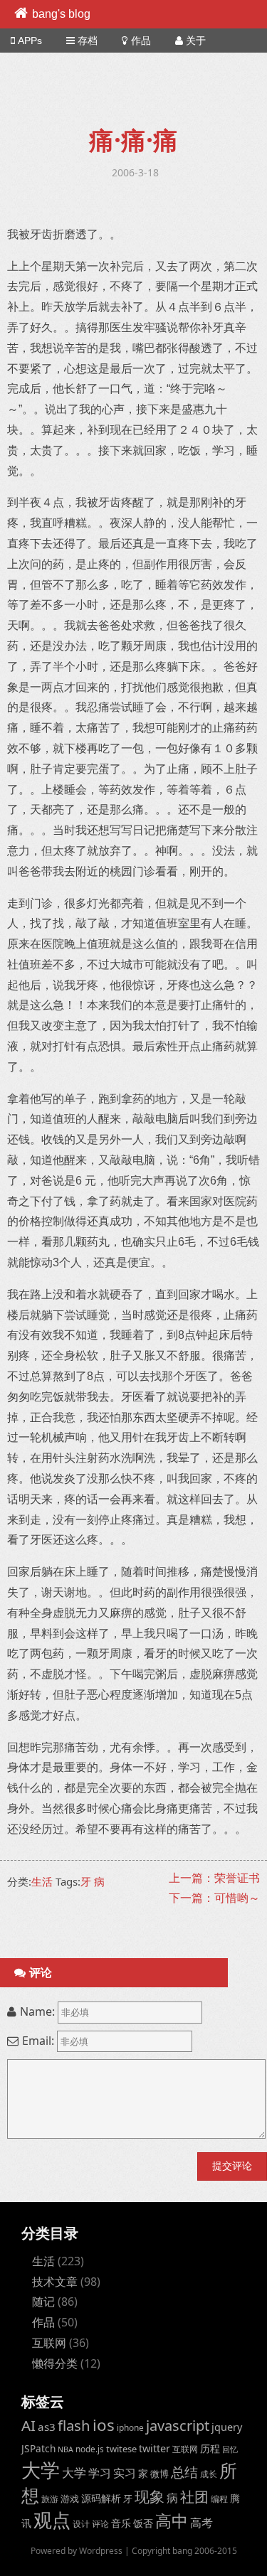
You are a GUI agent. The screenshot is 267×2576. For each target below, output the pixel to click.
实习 (125, 2473)
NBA (66, 2449)
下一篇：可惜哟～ (214, 1898)
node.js (90, 2449)
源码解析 (101, 2498)
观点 (52, 2520)
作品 (141, 41)
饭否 (143, 2523)
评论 (100, 2523)
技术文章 (55, 2282)
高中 (172, 2521)
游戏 (70, 2498)
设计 (81, 2523)
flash (74, 2425)
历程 (210, 2448)
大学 (41, 2470)
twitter (155, 2448)
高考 (201, 2523)
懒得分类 (55, 2363)
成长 (209, 2474)
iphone (130, 2427)
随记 (43, 2302)
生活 (42, 1881)
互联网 (49, 2343)
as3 (47, 2427)
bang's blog (61, 14)
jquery (227, 2427)
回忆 (230, 2449)
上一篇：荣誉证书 (214, 1878)
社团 (194, 2497)
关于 (196, 41)
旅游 (50, 2498)
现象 (150, 2496)
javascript (178, 2426)
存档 (88, 41)
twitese (121, 2449)
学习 (100, 2473)
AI (28, 2425)
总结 (184, 2472)
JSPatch (38, 2448)
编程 (219, 2498)
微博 (159, 2474)
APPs (30, 41)
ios (104, 2425)
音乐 (121, 2523)
